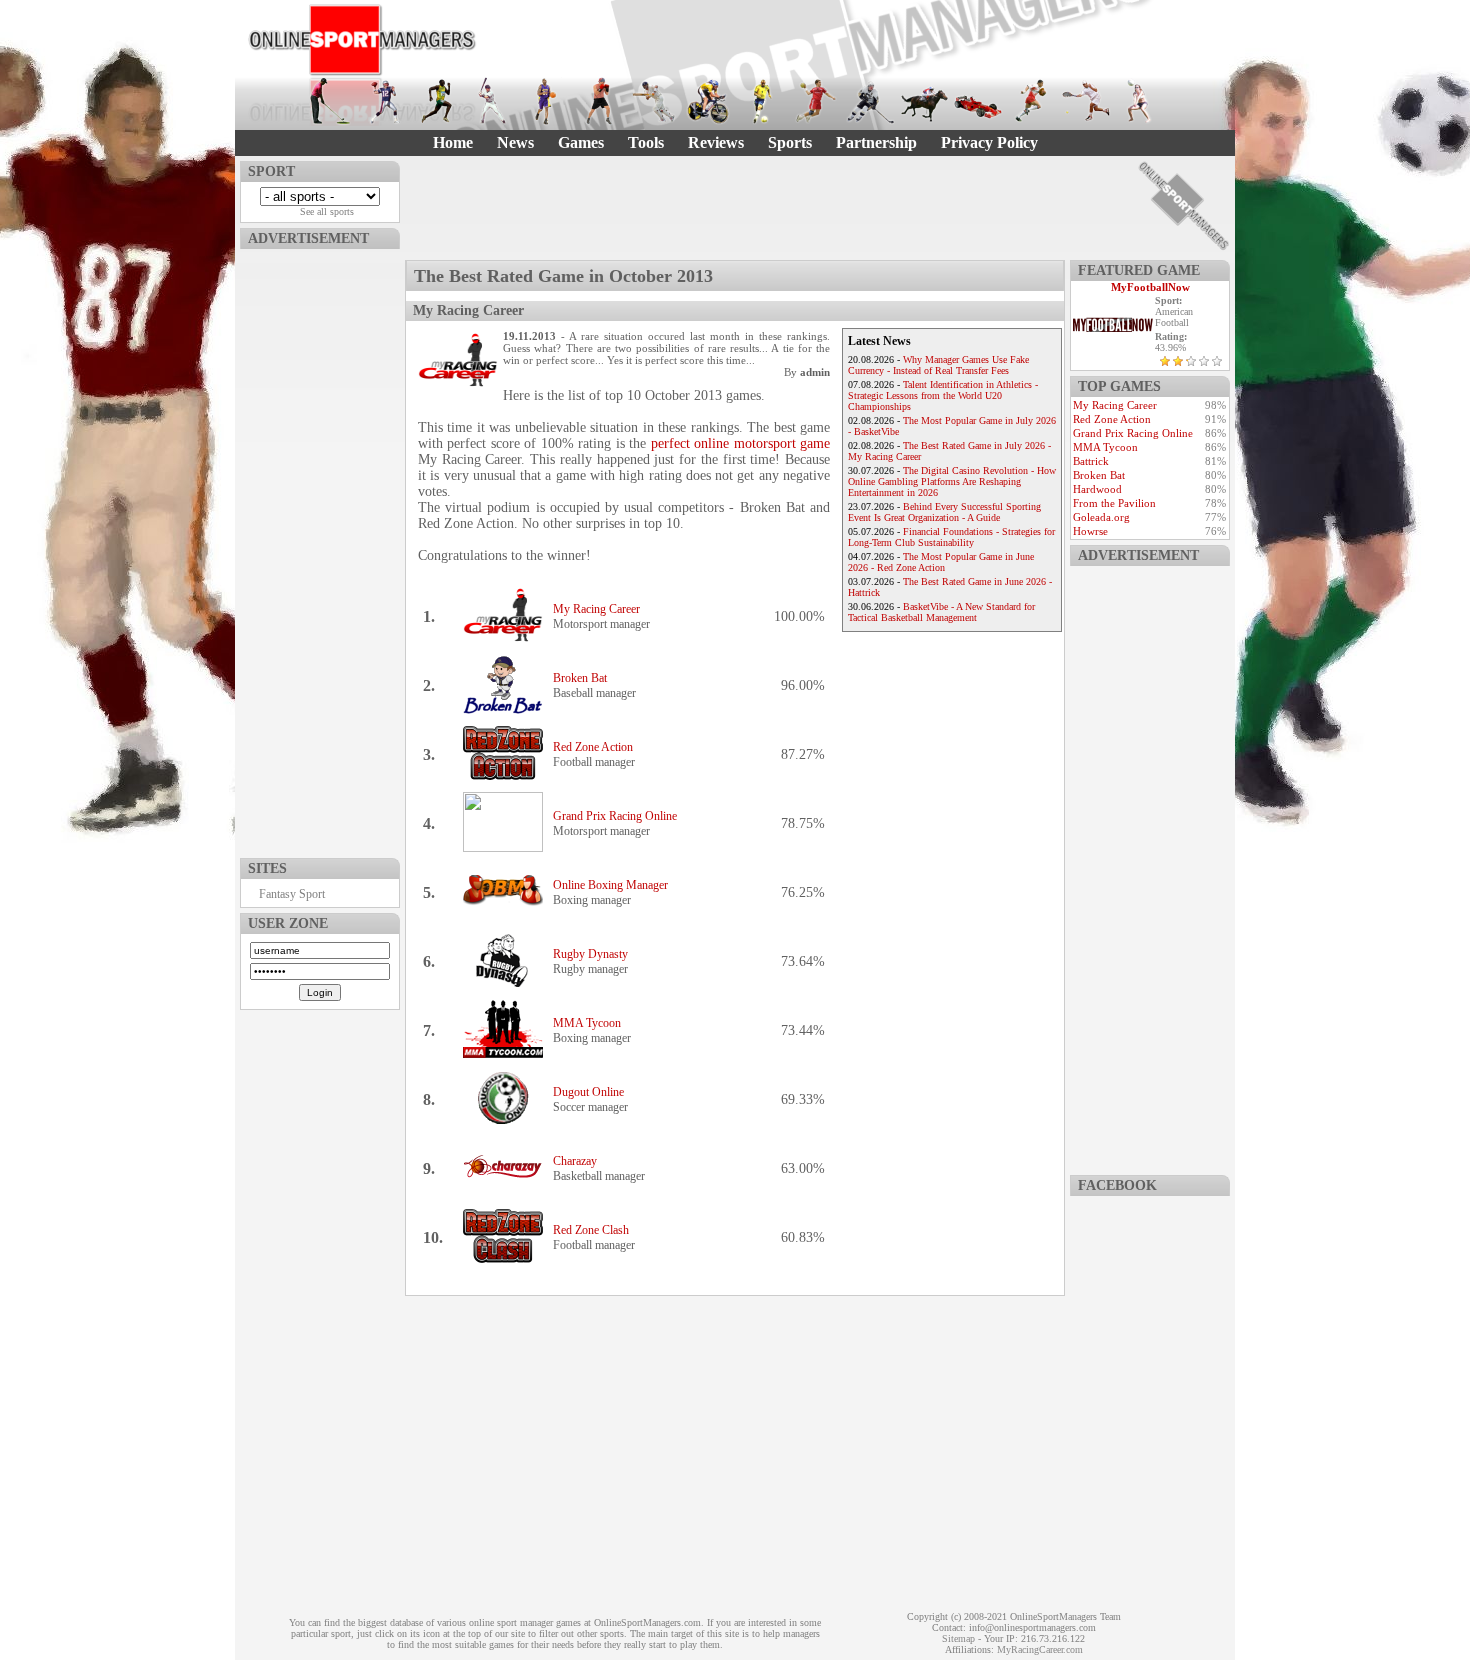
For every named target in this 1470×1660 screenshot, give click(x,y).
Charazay (575, 1161)
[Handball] (816, 101)
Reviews (716, 142)
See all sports (327, 211)
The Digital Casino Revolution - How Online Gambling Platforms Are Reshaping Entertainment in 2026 (952, 481)
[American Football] (384, 101)
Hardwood (1097, 489)
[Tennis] (1086, 101)
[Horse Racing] (924, 101)
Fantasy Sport (292, 894)
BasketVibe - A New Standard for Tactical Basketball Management (941, 612)
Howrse (1090, 531)
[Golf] (330, 101)
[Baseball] (492, 101)
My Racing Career (596, 609)
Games (581, 142)
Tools (646, 142)
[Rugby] (1032, 101)
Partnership (876, 142)
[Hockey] (870, 101)
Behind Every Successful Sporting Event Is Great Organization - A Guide (944, 512)
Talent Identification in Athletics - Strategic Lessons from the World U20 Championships (943, 395)
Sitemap (958, 1638)
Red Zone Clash (591, 1230)
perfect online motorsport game (740, 443)
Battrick (1091, 461)
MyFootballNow (1150, 287)
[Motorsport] (978, 101)
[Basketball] (546, 101)
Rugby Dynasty (590, 954)
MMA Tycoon (587, 1023)
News (515, 142)
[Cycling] (708, 101)
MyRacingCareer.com (1040, 1649)
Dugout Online (588, 1092)
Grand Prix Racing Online (615, 816)
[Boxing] (600, 101)
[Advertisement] (320, 549)
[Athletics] (438, 101)
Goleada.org (1101, 517)
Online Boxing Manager (610, 885)
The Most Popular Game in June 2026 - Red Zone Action (941, 562)
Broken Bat (580, 678)
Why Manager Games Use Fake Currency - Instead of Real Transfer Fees (938, 365)
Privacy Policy (989, 142)
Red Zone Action (593, 747)
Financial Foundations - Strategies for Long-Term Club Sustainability (951, 537)
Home (453, 142)
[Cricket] (654, 101)
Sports (790, 142)
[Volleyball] (1140, 101)
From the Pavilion (1114, 503)
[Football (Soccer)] (762, 101)
